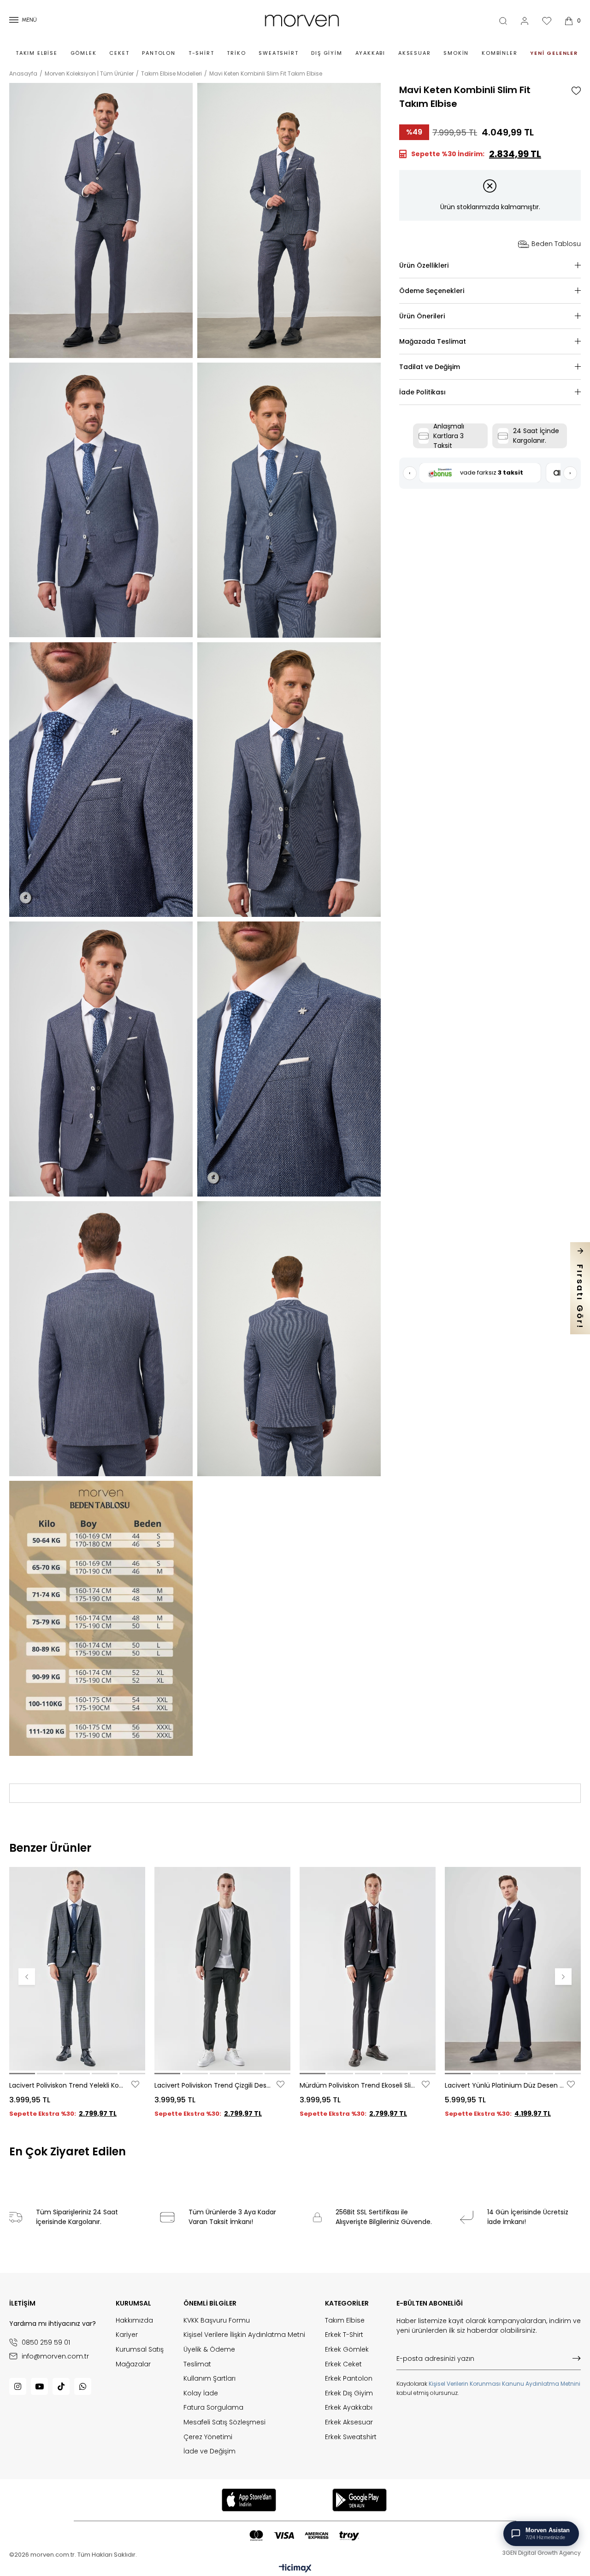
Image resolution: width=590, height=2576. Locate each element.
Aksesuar (414, 53)
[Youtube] (39, 2386)
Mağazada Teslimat (433, 341)
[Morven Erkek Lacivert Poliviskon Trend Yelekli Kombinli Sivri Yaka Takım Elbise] (77, 1969)
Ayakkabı (370, 53)
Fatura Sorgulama (213, 2408)
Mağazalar (133, 2364)
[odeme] (304, 2536)
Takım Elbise (37, 53)
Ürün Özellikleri (424, 265)
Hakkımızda (134, 2321)
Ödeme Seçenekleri (432, 291)
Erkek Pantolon (349, 2379)
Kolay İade (201, 2393)
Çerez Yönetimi (208, 2437)
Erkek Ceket (343, 2364)
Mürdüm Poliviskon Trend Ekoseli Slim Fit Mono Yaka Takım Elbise (360, 2085)
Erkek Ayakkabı (349, 2408)
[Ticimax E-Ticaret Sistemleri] (295, 2569)
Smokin (456, 53)
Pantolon (159, 53)
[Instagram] (18, 2386)
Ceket (119, 53)
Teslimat (197, 2364)
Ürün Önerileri (422, 316)
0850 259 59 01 (46, 2342)
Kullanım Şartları (209, 2379)
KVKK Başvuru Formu (217, 2321)
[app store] (249, 2500)
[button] (22, 2074)
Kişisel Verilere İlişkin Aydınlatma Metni (244, 2335)
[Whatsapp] (83, 2386)
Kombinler (499, 53)
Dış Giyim (327, 53)
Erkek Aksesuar (349, 2422)
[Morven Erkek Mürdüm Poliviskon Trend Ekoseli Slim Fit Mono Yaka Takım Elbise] (368, 1969)
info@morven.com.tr (55, 2356)
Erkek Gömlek (347, 2350)
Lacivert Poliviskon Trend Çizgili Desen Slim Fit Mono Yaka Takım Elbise (214, 2085)
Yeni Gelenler (554, 53)
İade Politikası (422, 392)
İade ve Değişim (209, 2451)
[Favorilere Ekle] (576, 91)
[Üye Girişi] (525, 21)
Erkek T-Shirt (344, 2335)
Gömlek (84, 53)
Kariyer (127, 2335)
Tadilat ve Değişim (430, 367)
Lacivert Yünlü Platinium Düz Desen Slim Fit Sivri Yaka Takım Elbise (505, 2085)
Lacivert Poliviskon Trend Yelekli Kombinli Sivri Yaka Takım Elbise (69, 2085)
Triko (236, 53)
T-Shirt (201, 53)
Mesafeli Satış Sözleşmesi (224, 2422)
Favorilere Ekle (135, 2084)
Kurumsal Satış (140, 2350)
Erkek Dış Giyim (349, 2393)
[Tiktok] (61, 2386)
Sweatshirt (278, 53)
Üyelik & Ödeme (209, 2350)
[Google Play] (360, 2500)
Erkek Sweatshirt (351, 2437)
